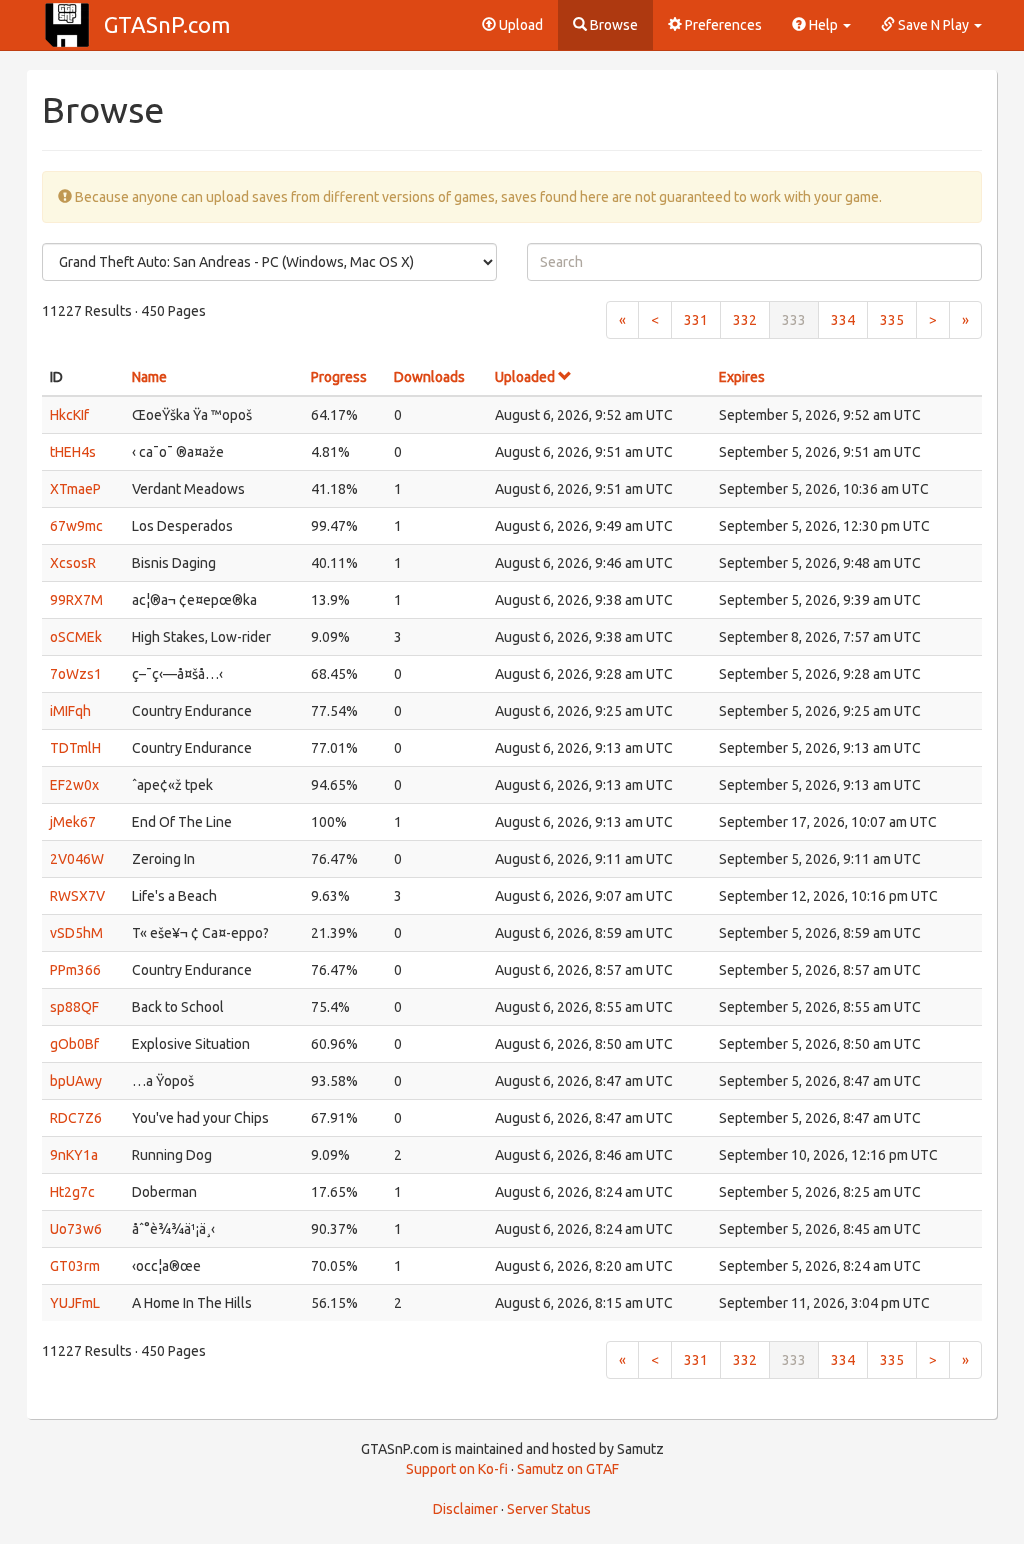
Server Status (549, 1509)
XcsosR (73, 563)
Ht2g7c (72, 1192)
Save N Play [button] (933, 25)
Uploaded (526, 377)
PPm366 (75, 970)
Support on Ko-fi (457, 1469)
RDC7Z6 (76, 1118)
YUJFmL (75, 1303)
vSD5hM (76, 933)
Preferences (722, 25)
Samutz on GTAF (568, 1469)
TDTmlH (75, 748)
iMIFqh (70, 711)
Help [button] (823, 25)
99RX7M (76, 600)
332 (745, 320)
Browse (612, 25)
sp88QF (74, 1007)
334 (843, 320)
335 (892, 320)
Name (149, 377)
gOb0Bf (74, 1044)
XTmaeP (75, 489)
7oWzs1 (76, 674)
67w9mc (76, 526)
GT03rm (75, 1266)
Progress (339, 377)
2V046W (77, 859)
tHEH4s (73, 452)
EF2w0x (74, 785)
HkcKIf (69, 415)
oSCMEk (76, 637)
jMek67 (73, 822)
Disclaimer (465, 1509)
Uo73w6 (76, 1229)
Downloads (429, 377)
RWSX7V (77, 896)
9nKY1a (74, 1155)
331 (696, 320)
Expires (742, 377)
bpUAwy (76, 1081)
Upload (519, 25)
